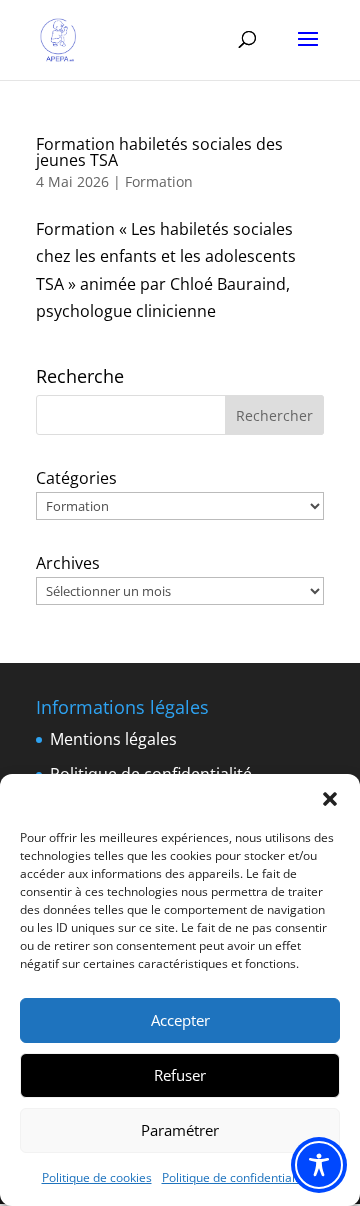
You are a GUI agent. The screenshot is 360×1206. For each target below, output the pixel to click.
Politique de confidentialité (235, 1177)
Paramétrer (180, 1130)
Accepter (180, 1020)
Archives (68, 563)
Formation (159, 181)
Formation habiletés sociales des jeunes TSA (159, 152)
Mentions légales (113, 739)
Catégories (76, 478)
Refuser (180, 1075)
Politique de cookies (97, 1177)
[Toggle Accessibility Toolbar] (319, 1165)
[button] (330, 799)
